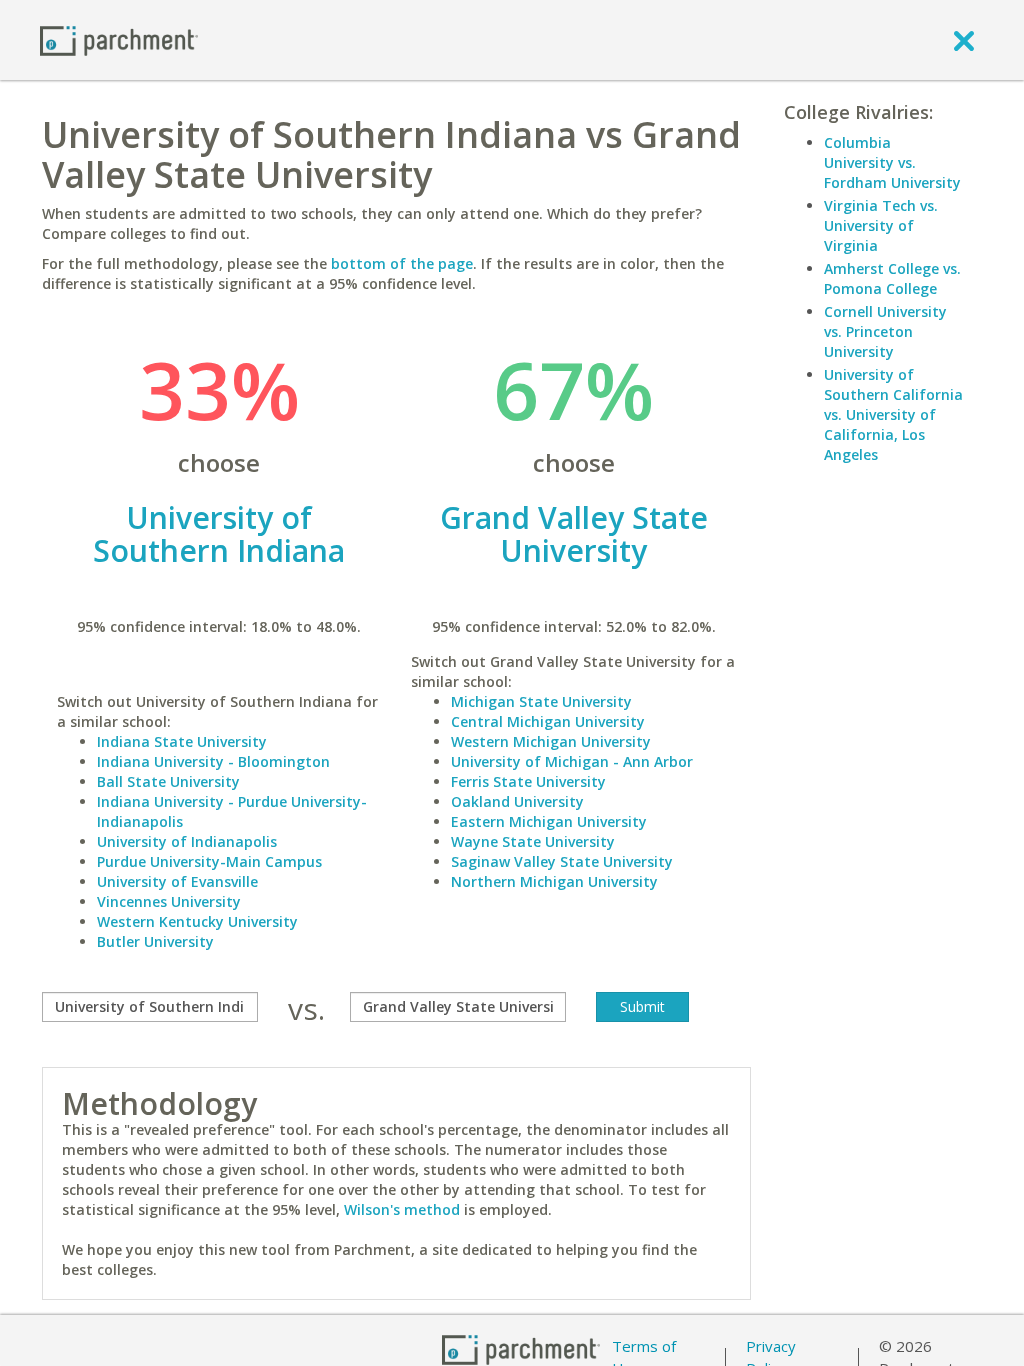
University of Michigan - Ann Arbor (572, 761)
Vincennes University (169, 901)
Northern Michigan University (554, 881)
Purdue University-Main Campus (209, 861)
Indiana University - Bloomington (213, 761)
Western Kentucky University (197, 921)
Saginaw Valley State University (562, 861)
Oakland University (517, 801)
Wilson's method (402, 1209)
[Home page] (119, 39)
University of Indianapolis (187, 841)
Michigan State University (541, 701)
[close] (964, 40)
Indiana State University (182, 741)
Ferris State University (528, 781)
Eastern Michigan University (549, 821)
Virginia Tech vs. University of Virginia (881, 225)
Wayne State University (533, 841)
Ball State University (168, 781)
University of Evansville (177, 881)
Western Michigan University (551, 741)
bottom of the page (402, 263)
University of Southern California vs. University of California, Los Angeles (893, 414)
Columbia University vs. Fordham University (892, 162)
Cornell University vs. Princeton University (885, 331)
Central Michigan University (548, 721)
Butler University (155, 941)
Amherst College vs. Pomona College (892, 278)
